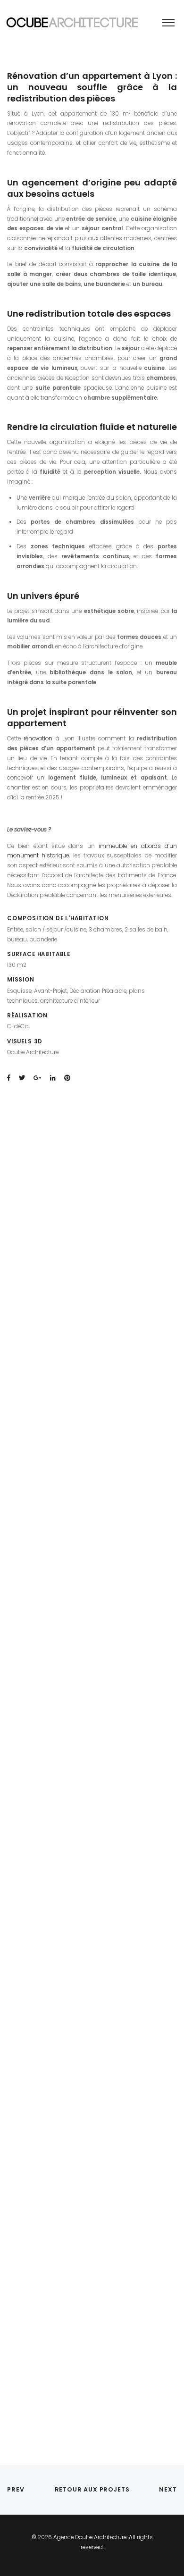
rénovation (38, 738)
